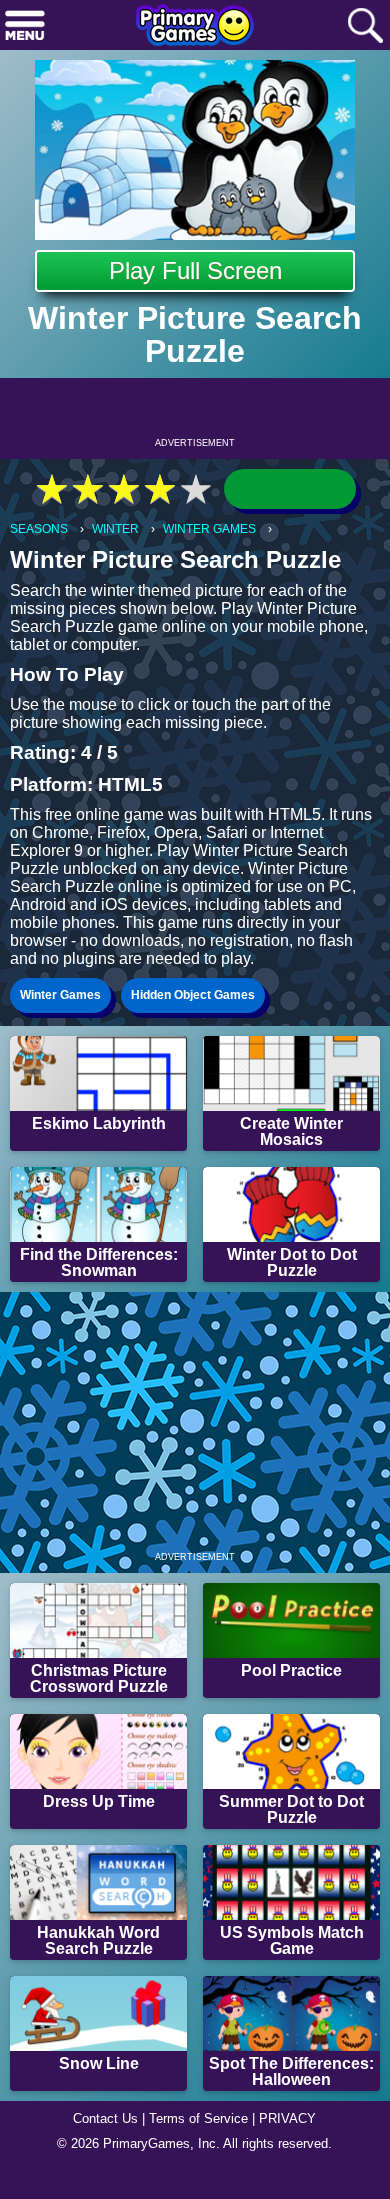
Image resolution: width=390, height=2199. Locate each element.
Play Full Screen (195, 270)
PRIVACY (287, 2118)
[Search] (365, 26)
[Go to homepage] (195, 27)
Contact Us (105, 2118)
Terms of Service (198, 2118)
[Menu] (25, 26)
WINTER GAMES (209, 529)
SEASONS (39, 529)
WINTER (115, 529)
